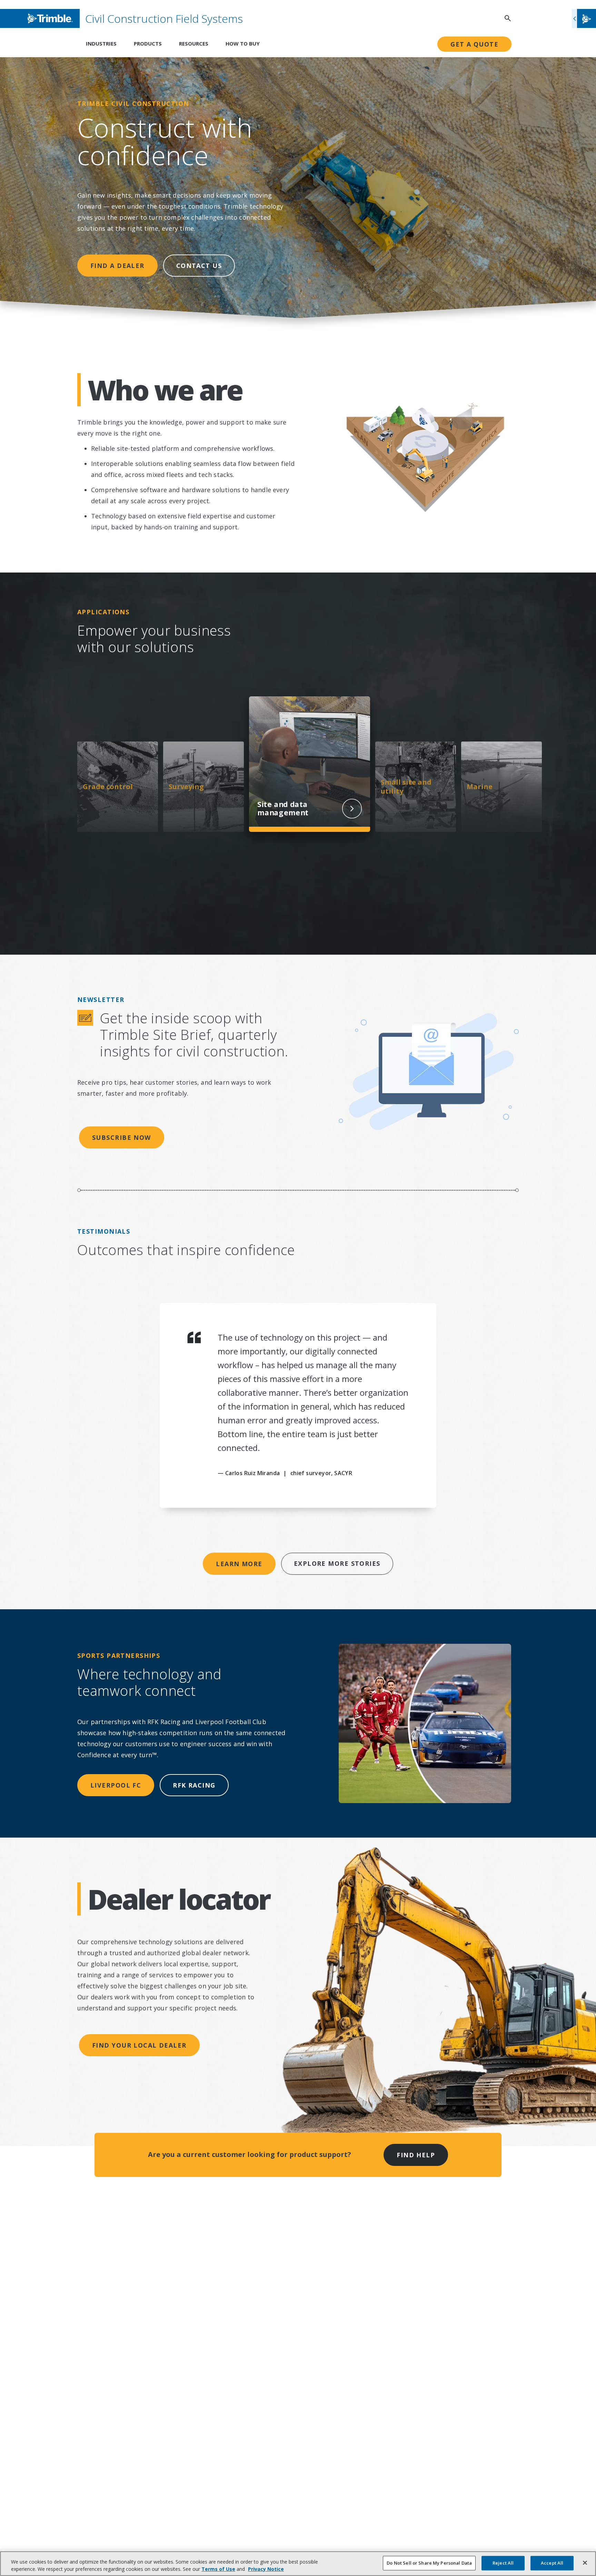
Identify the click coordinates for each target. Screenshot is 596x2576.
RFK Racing (194, 1785)
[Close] (585, 2563)
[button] (584, 18)
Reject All (503, 2563)
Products (148, 43)
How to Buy (243, 43)
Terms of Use (218, 2569)
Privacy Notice (266, 2569)
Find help (416, 2155)
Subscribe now (122, 1137)
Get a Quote (474, 44)
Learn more (239, 1564)
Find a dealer (117, 266)
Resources (194, 43)
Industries (101, 43)
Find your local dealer (139, 2045)
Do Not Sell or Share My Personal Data (429, 2563)
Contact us (199, 266)
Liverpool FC (116, 1785)
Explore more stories (337, 1563)
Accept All (552, 2563)
